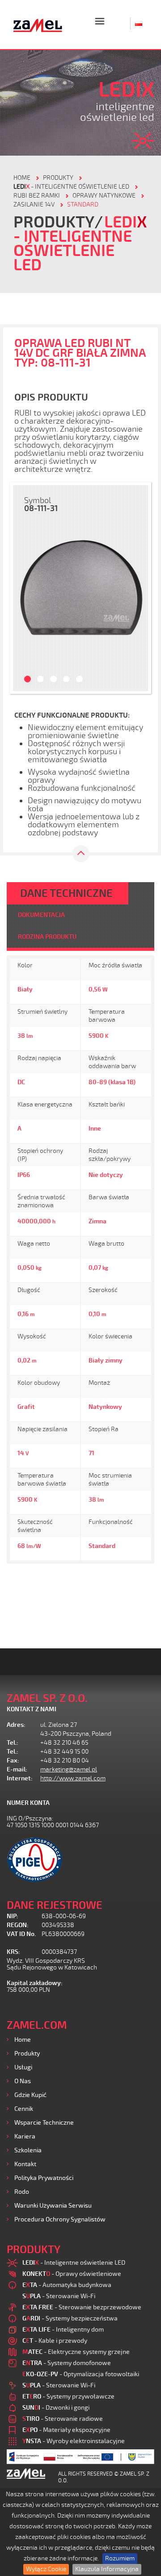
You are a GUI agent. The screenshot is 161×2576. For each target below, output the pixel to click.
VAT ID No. (21, 1934)
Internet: (20, 1778)
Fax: (13, 1761)
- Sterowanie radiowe (63, 2419)
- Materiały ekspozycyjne (66, 2430)
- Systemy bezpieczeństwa (70, 2318)
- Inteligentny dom (63, 2330)
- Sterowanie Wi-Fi (59, 2296)
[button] (22, 588)
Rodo (22, 2192)
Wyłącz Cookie (46, 2569)
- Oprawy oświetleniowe (72, 2274)
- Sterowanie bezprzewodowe (82, 2307)
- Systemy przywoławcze (68, 2396)
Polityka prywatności (44, 2178)
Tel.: (13, 1743)
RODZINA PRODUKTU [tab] (47, 937)
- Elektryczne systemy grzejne (76, 2352)
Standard (83, 204)
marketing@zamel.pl (69, 1769)
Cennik (24, 2109)
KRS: (13, 1952)
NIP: (13, 1916)
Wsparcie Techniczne (44, 2123)
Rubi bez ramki (37, 196)
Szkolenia (28, 2150)
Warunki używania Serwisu (53, 2206)
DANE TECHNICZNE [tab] (66, 893)
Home (23, 2040)
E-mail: (17, 1769)
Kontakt (25, 2164)
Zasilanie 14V (34, 204)
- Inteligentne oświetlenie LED (71, 187)
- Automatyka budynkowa (67, 2285)
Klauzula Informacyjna (107, 2569)
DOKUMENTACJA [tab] (41, 915)
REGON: (18, 1925)
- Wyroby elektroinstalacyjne (74, 2441)
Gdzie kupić (30, 2095)
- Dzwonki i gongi (56, 2408)
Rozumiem (120, 2558)
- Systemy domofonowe (67, 2363)
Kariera (25, 2136)
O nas (23, 2081)
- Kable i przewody (55, 2341)
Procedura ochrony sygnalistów (60, 2219)
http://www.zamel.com (73, 1778)
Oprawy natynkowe (104, 196)
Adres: (16, 1725)
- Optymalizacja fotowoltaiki (81, 2374)
